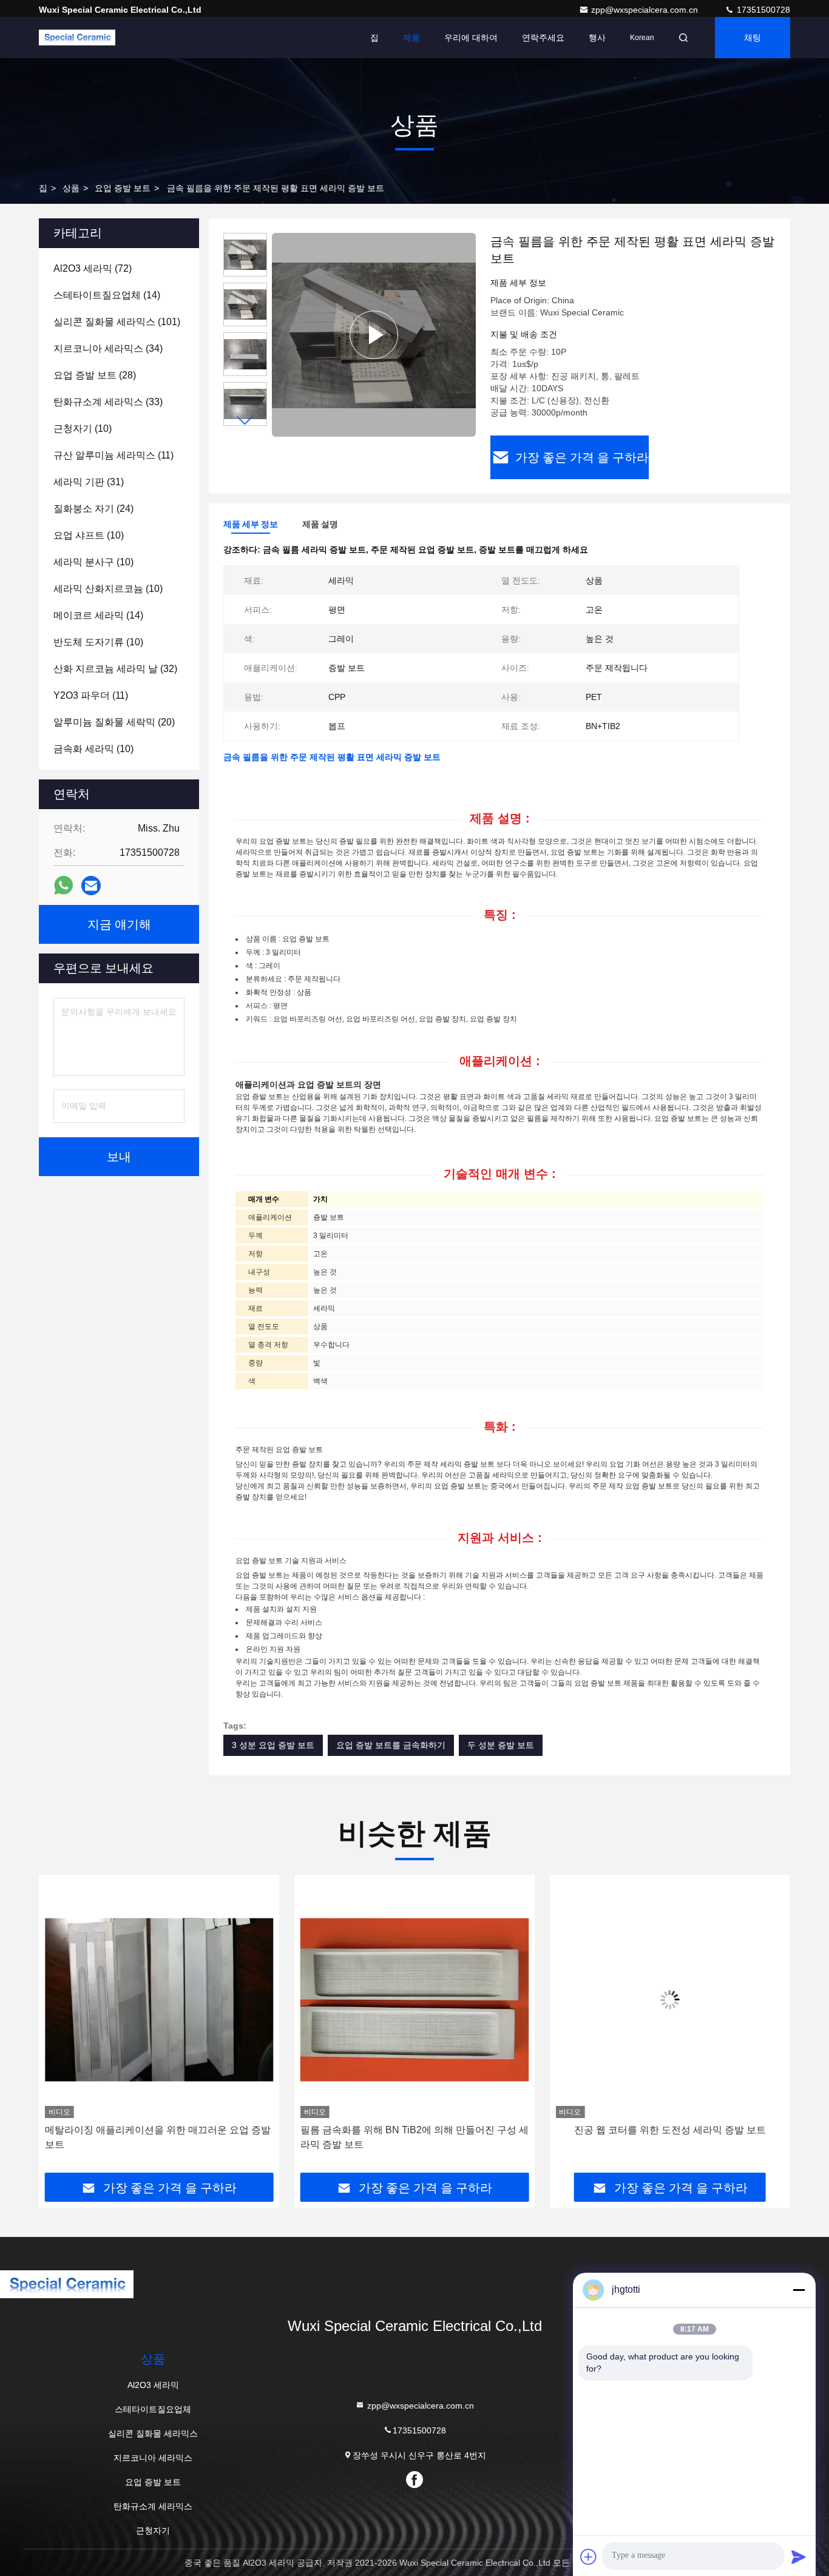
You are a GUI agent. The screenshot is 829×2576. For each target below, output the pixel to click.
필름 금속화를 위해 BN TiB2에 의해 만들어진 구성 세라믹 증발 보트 (159, 2137)
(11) (113, 455)
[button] (245, 421)
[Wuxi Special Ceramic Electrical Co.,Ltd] (77, 38)
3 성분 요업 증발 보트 (273, 1745)
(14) (107, 295)
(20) (114, 722)
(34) (108, 348)
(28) (95, 375)
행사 (597, 38)
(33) (108, 402)
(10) (83, 429)
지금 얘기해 (119, 924)
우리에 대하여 (471, 38)
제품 (411, 38)
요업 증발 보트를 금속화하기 (391, 1745)
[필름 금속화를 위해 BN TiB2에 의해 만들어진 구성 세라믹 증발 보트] (159, 1999)
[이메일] (91, 886)
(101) (117, 322)
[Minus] (799, 2290)
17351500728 (762, 10)
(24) (93, 509)
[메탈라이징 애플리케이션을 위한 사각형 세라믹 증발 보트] (670, 1999)
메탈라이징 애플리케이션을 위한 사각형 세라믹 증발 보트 (668, 2137)
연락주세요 (543, 38)
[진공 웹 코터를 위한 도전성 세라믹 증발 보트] (415, 1999)
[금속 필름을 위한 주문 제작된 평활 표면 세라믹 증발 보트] (374, 335)
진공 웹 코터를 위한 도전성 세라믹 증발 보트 (414, 2130)
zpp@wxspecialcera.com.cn (646, 10)
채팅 (753, 38)
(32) (115, 669)
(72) (93, 268)
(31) (89, 482)
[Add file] (589, 2557)
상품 (71, 188)
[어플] (63, 886)
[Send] (799, 2557)
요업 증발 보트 (123, 188)
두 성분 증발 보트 (501, 1745)
